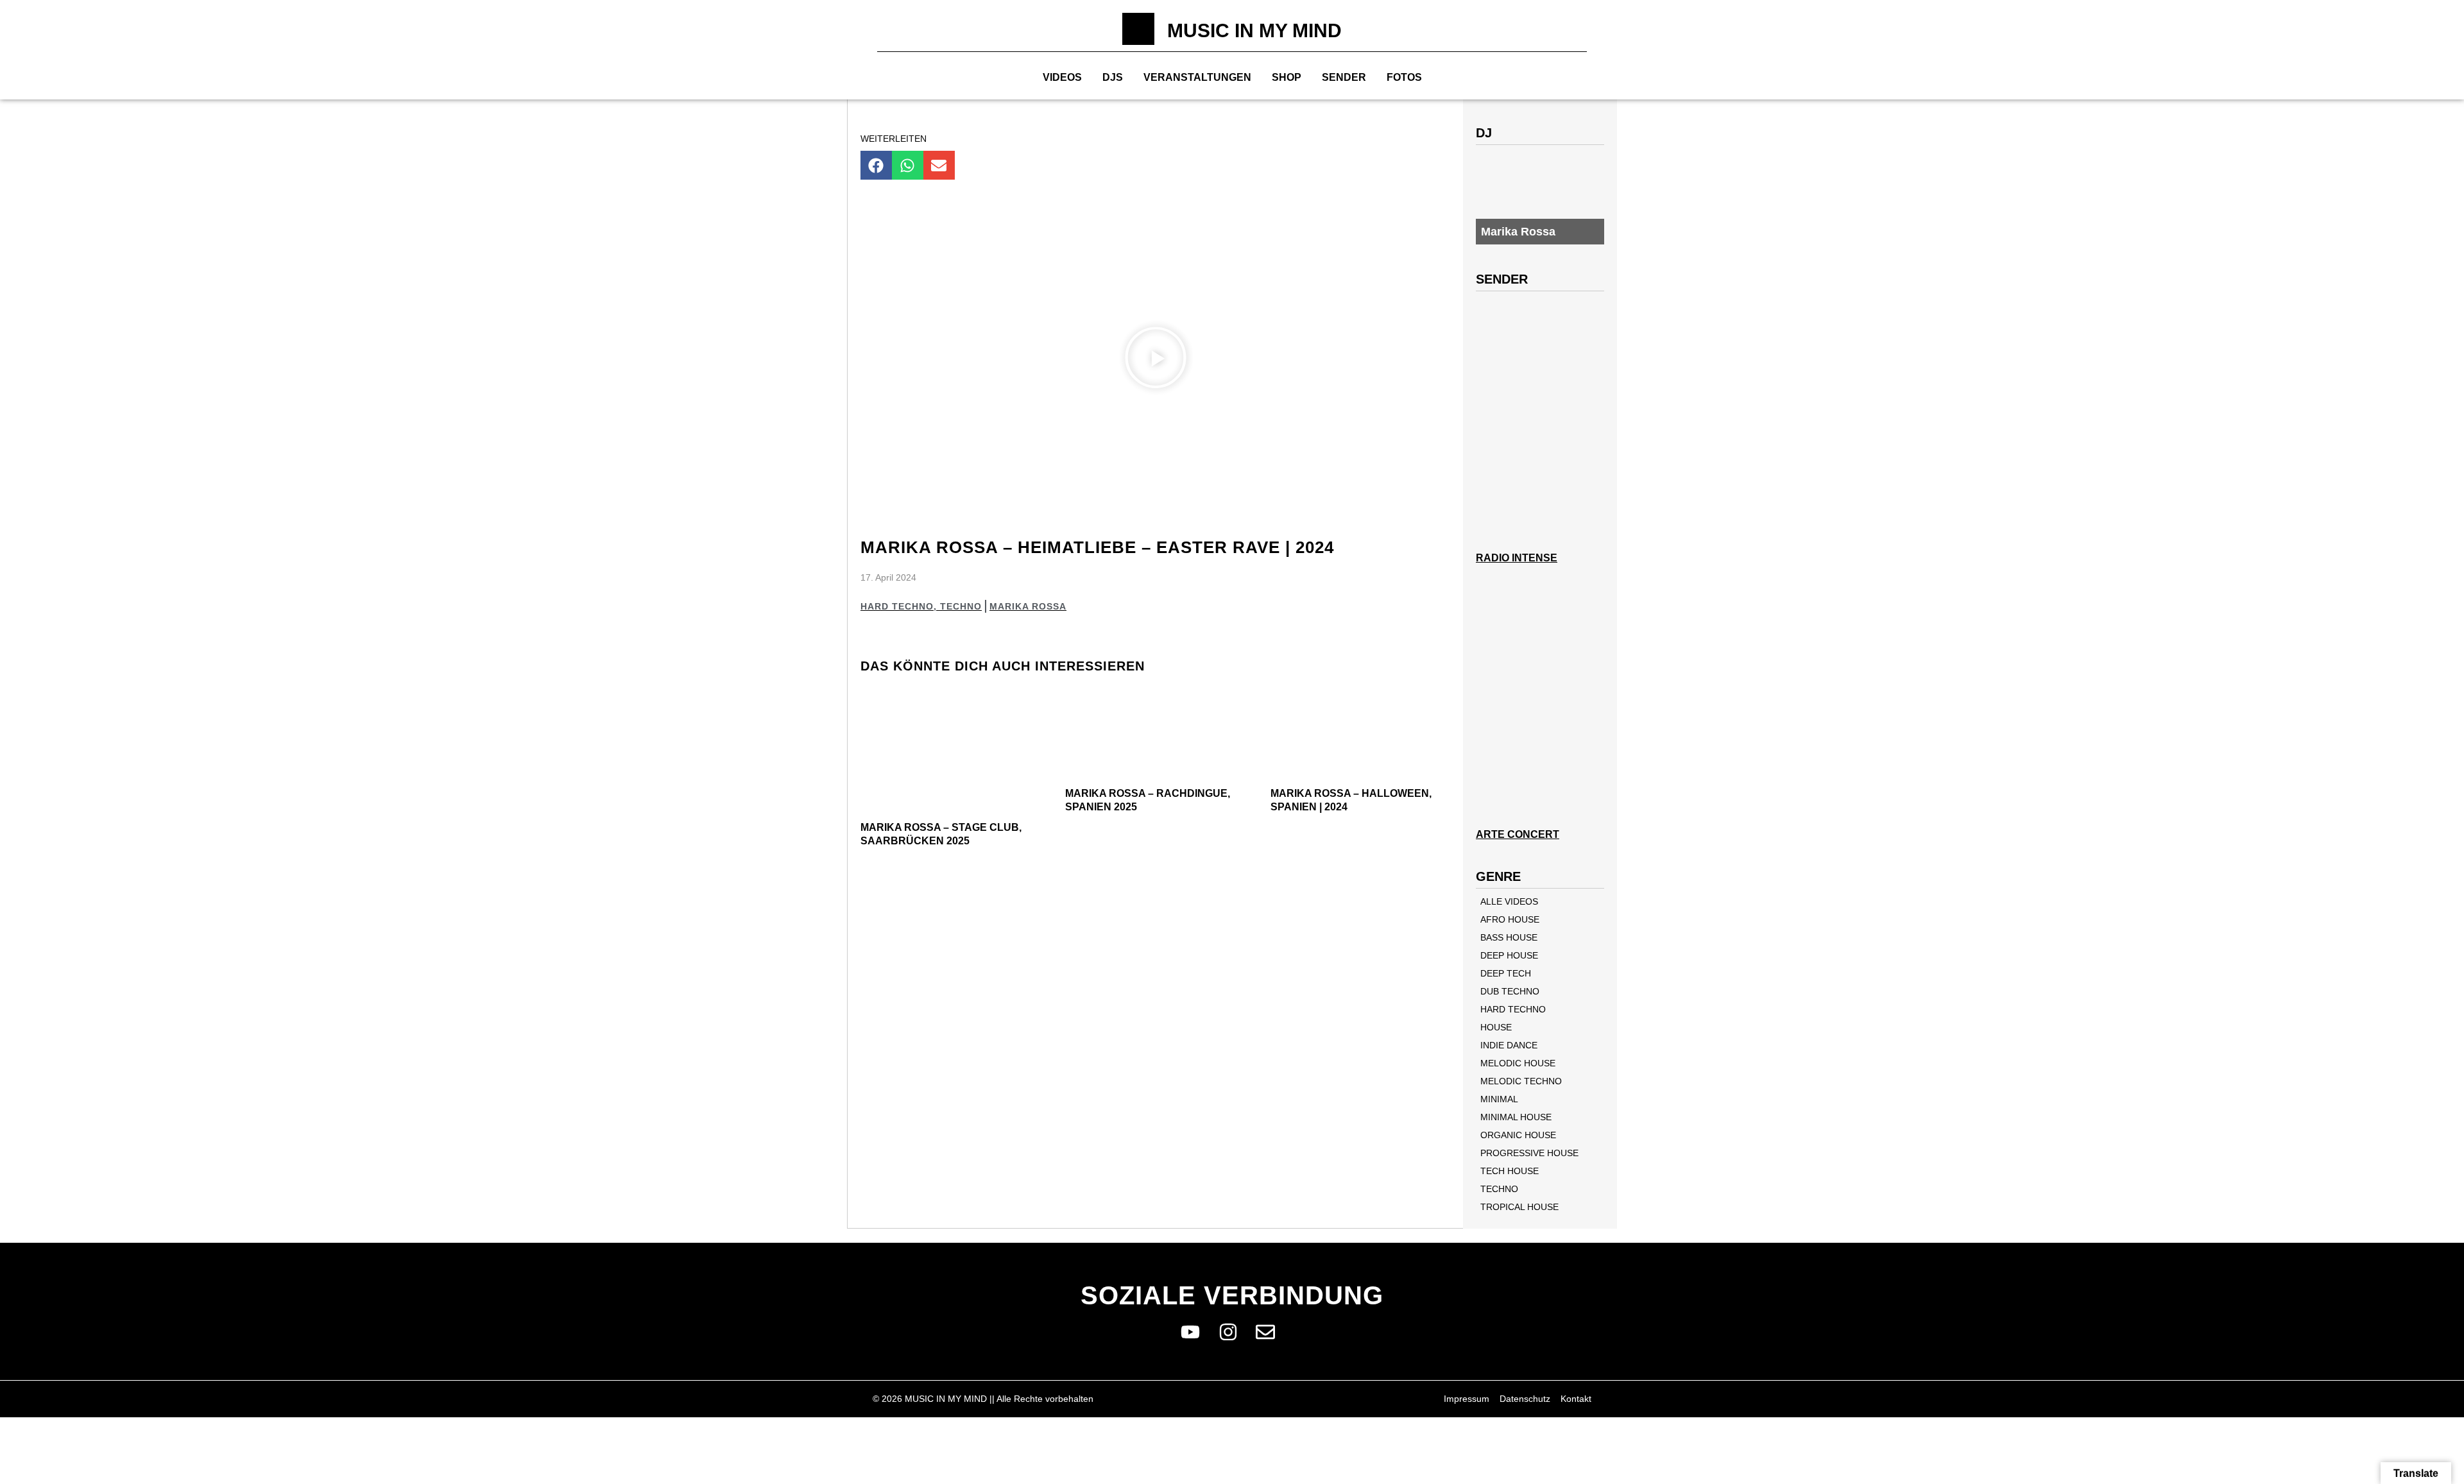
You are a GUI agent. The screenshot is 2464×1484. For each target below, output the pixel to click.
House (1496, 1027)
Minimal (1499, 1099)
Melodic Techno (1521, 1081)
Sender (1344, 77)
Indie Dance (1509, 1045)
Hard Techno (897, 606)
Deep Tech (1506, 973)
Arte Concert (1518, 834)
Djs (1113, 77)
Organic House (1518, 1135)
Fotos (1404, 77)
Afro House (1510, 919)
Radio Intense (1517, 558)
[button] (876, 165)
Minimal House (1516, 1117)
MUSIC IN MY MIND (1254, 30)
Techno (961, 606)
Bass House (1509, 937)
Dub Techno (1510, 991)
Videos (1062, 77)
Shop (1287, 77)
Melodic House (1518, 1063)
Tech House (1510, 1171)
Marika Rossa (1028, 606)
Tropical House (1519, 1207)
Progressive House (1529, 1153)
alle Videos (1509, 901)
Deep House (1509, 955)
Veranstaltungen (1197, 77)
